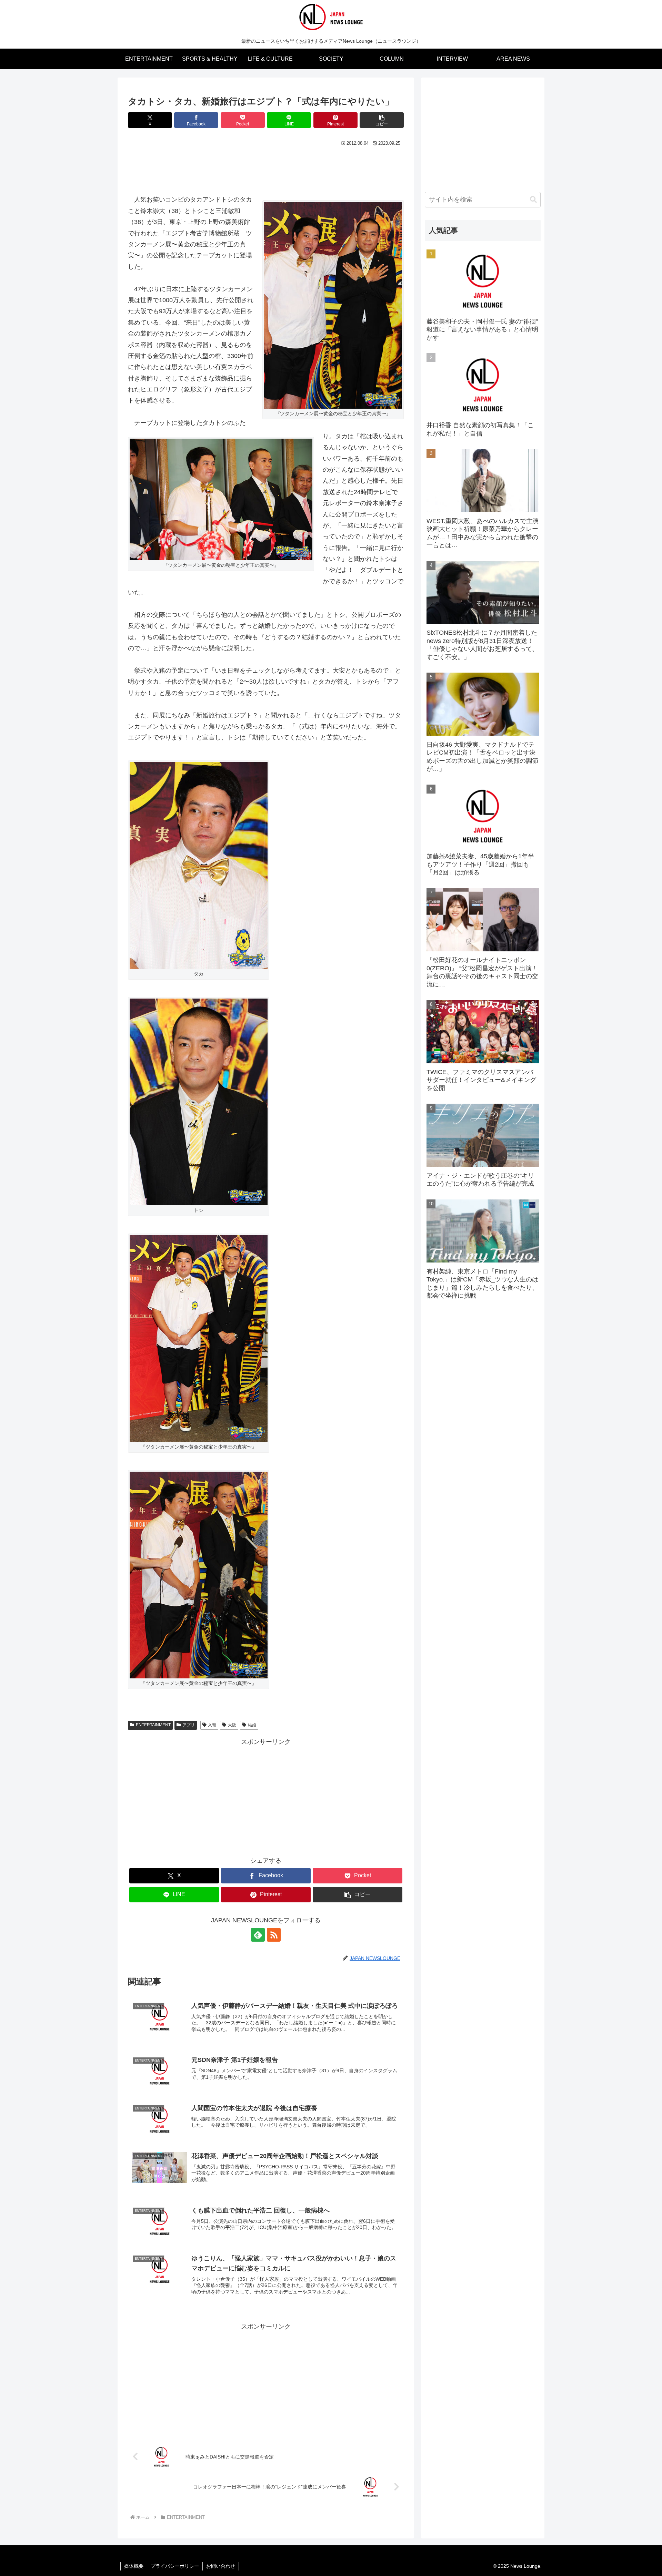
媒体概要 (134, 2566)
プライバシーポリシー (175, 2566)
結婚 (252, 1725)
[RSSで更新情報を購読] (274, 1935)
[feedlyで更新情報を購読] (258, 1935)
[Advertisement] (266, 167)
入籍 (212, 1725)
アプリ (189, 1725)
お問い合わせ (221, 2566)
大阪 (232, 1725)
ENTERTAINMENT (153, 1725)
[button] (382, 120)
